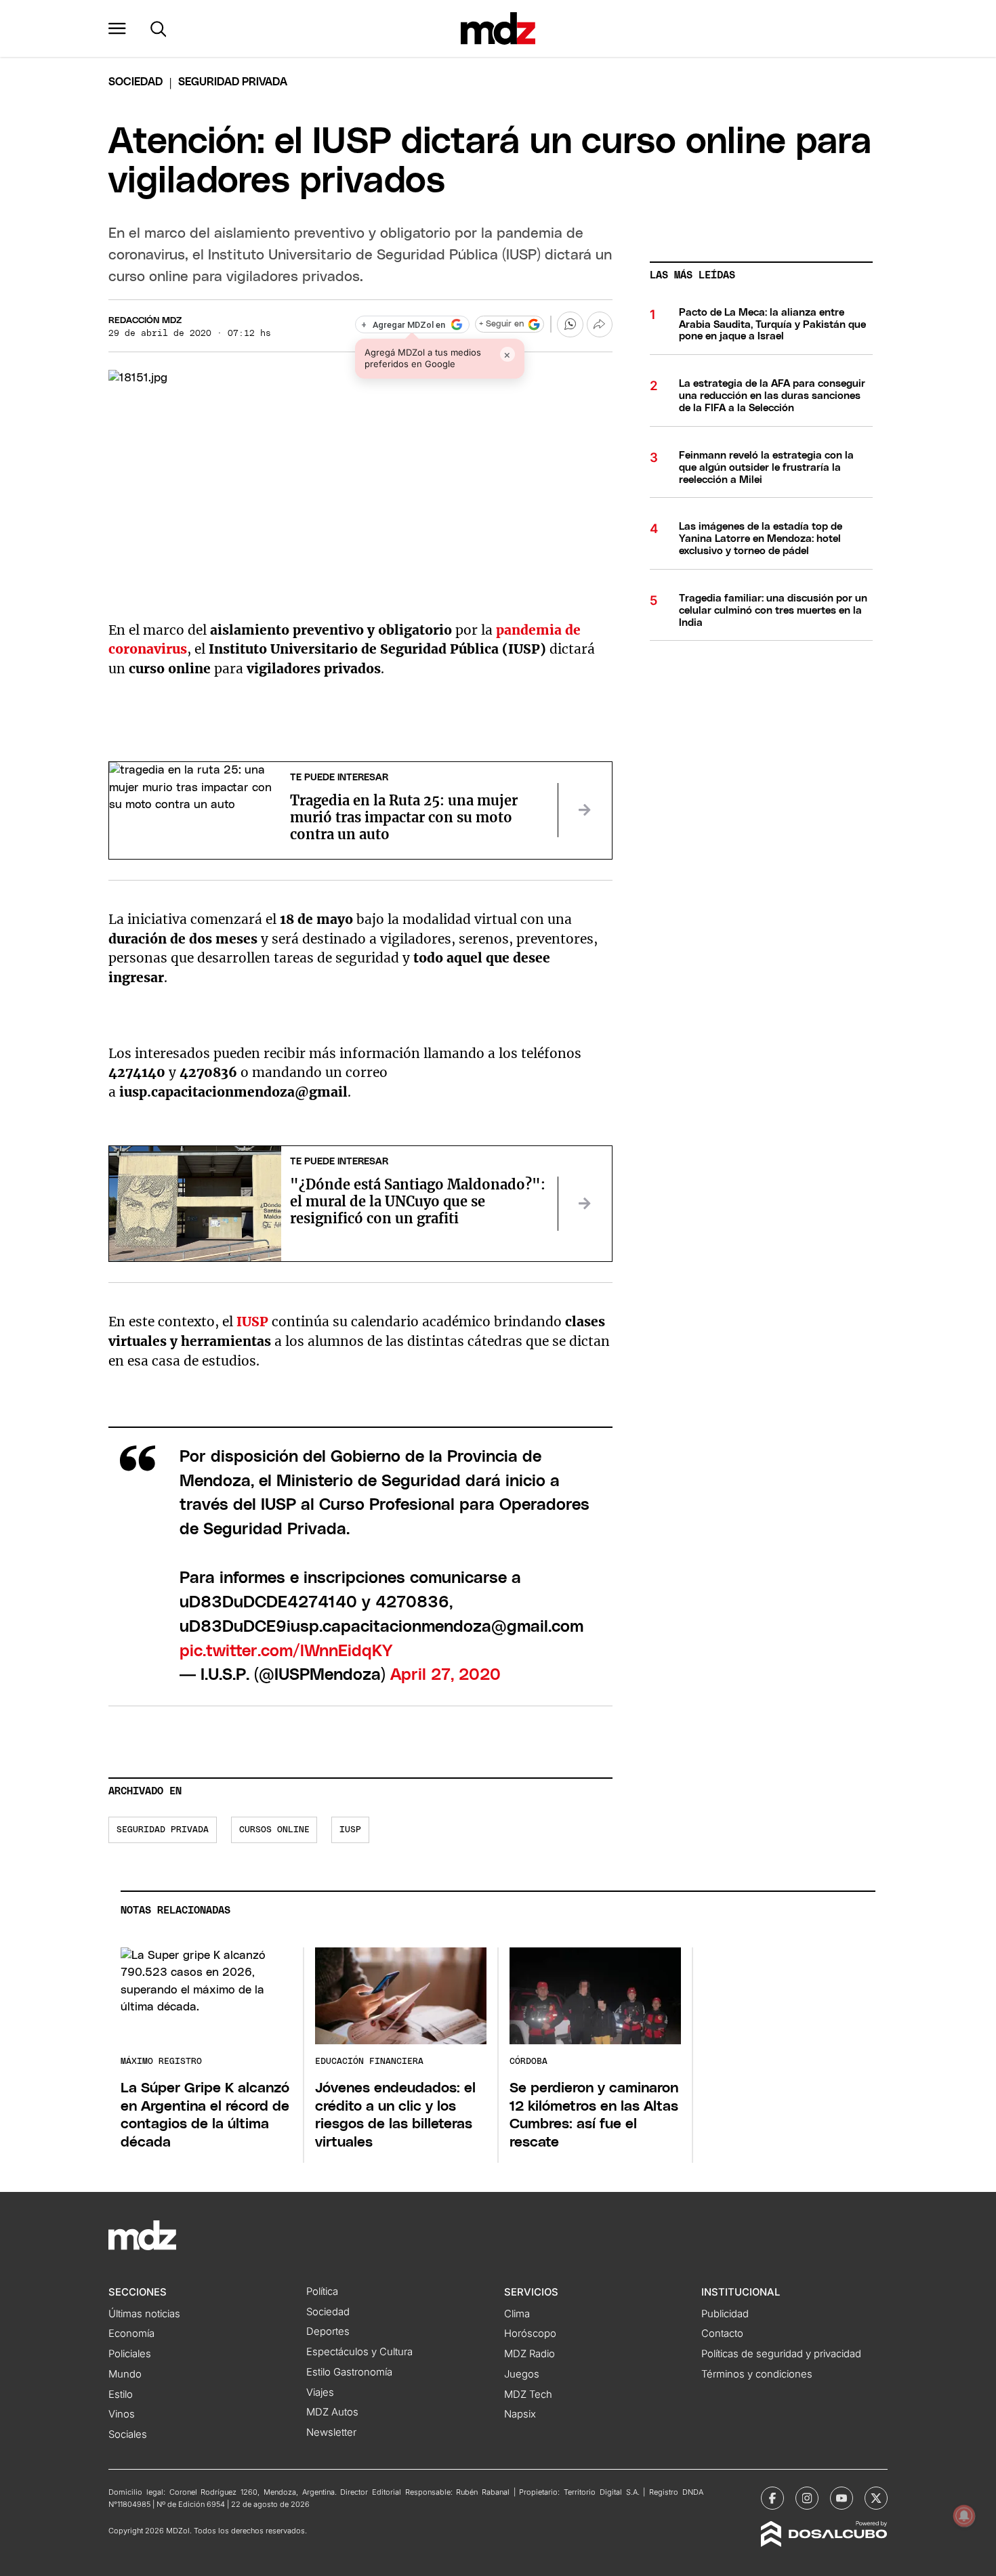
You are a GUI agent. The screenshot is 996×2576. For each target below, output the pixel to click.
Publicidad (725, 2314)
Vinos (122, 2414)
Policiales (130, 2354)
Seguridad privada (163, 1830)
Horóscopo (530, 2334)
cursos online (274, 1830)
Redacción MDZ (145, 321)
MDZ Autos (332, 2412)
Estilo (121, 2394)
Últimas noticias (144, 2314)
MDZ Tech (528, 2394)
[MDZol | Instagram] (807, 2498)
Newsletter (331, 2432)
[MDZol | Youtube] (842, 2498)
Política (322, 2292)
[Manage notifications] (964, 2516)
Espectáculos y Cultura (359, 2352)
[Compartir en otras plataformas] (600, 324)
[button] (117, 28)
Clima (517, 2314)
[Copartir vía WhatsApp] (570, 324)
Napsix (520, 2414)
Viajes (320, 2392)
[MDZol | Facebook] (772, 2498)
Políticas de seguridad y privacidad (781, 2354)
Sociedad (136, 82)
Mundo (125, 2374)
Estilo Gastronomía (349, 2372)
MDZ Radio (530, 2354)
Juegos (522, 2374)
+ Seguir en (501, 324)
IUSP (350, 1830)
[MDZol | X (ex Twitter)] (876, 2498)
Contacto (722, 2334)
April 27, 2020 (445, 1675)
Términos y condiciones (757, 2374)
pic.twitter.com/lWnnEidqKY (286, 1651)
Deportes (328, 2331)
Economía (131, 2334)
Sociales (128, 2434)
